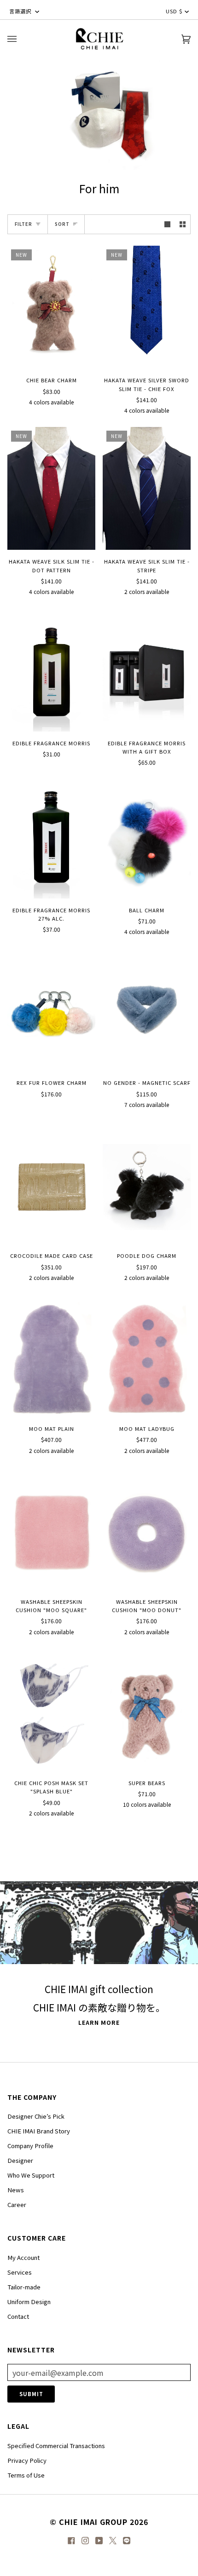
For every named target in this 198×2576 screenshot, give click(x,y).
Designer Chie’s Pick (36, 2116)
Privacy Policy (27, 2460)
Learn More (99, 2023)
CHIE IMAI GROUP (93, 2522)
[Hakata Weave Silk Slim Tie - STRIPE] (147, 488)
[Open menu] (21, 39)
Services (20, 2272)
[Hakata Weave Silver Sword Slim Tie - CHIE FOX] (147, 307)
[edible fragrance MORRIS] (51, 670)
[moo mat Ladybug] (147, 1356)
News (16, 2190)
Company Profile (30, 2146)
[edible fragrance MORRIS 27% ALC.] (51, 837)
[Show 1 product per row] (167, 224)
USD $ (174, 11)
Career (17, 2204)
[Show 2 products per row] (183, 224)
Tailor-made (24, 2287)
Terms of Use (26, 2475)
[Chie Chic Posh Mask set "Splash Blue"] (51, 1710)
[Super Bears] (147, 1710)
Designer (20, 2160)
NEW (21, 255)
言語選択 (21, 11)
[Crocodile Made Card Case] (51, 1183)
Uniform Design (29, 2302)
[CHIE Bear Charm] (51, 307)
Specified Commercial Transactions (56, 2446)
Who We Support (31, 2175)
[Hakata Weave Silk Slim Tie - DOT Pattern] (51, 488)
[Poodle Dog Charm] (147, 1183)
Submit (31, 2394)
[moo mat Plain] (51, 1356)
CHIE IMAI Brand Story (39, 2131)
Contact (18, 2316)
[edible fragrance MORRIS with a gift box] (147, 670)
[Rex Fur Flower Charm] (51, 1010)
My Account (23, 2257)
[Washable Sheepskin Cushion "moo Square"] (51, 1529)
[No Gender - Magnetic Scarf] (147, 1010)
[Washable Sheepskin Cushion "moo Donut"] (147, 1529)
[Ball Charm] (147, 837)
